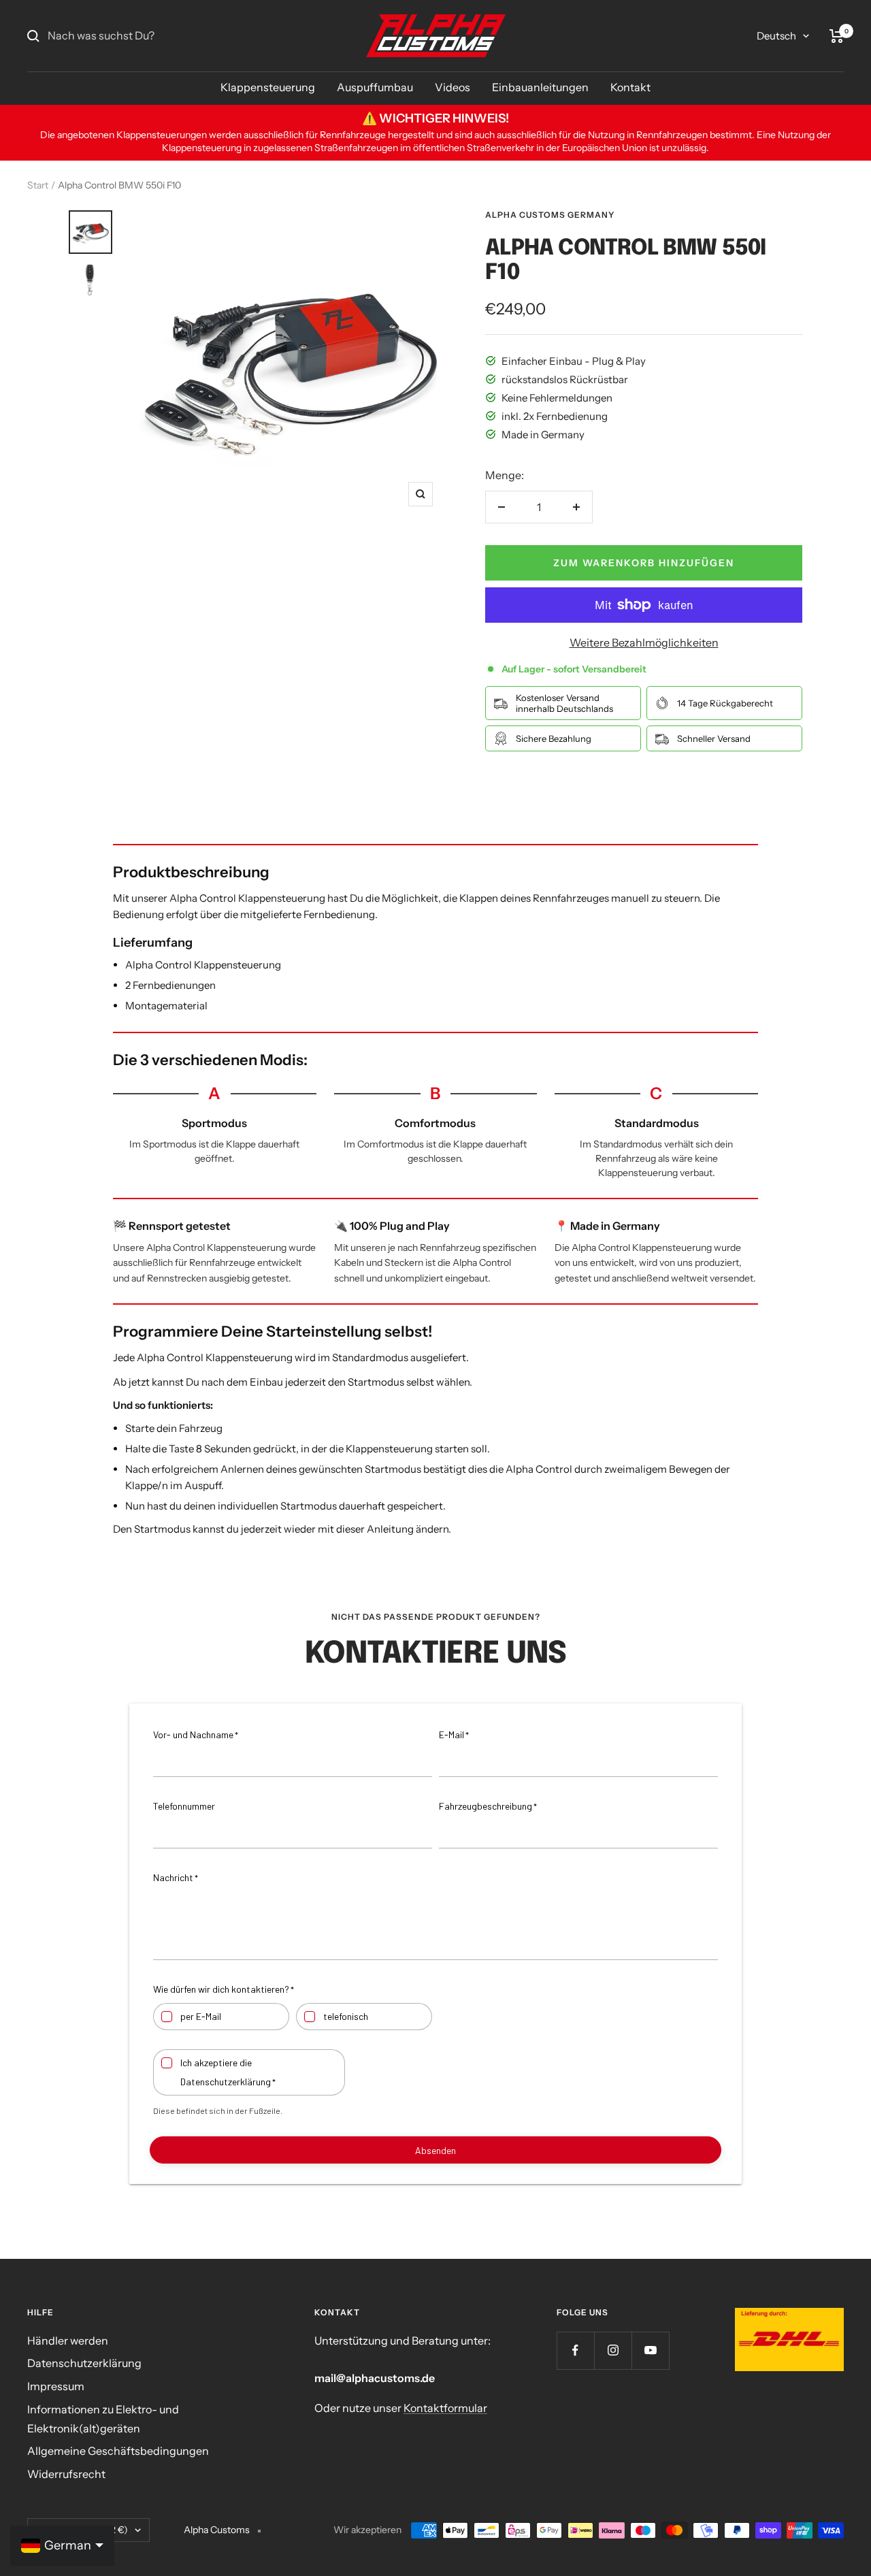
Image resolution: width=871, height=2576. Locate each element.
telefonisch (346, 2016)
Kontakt (630, 87)
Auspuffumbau (375, 87)
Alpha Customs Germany (550, 215)
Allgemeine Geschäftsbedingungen (118, 2451)
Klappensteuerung (268, 87)
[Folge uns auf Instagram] (613, 2350)
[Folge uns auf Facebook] (575, 2350)
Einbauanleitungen (540, 87)
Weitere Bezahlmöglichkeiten (644, 642)
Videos (453, 87)
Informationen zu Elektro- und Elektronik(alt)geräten (103, 2419)
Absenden (435, 2150)
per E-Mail (201, 2016)
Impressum (56, 2386)
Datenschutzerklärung (84, 2363)
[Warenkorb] (837, 36)
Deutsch (776, 36)
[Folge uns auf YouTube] (650, 2350)
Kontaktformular (445, 2408)
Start (38, 185)
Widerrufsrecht (66, 2474)
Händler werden (68, 2341)
